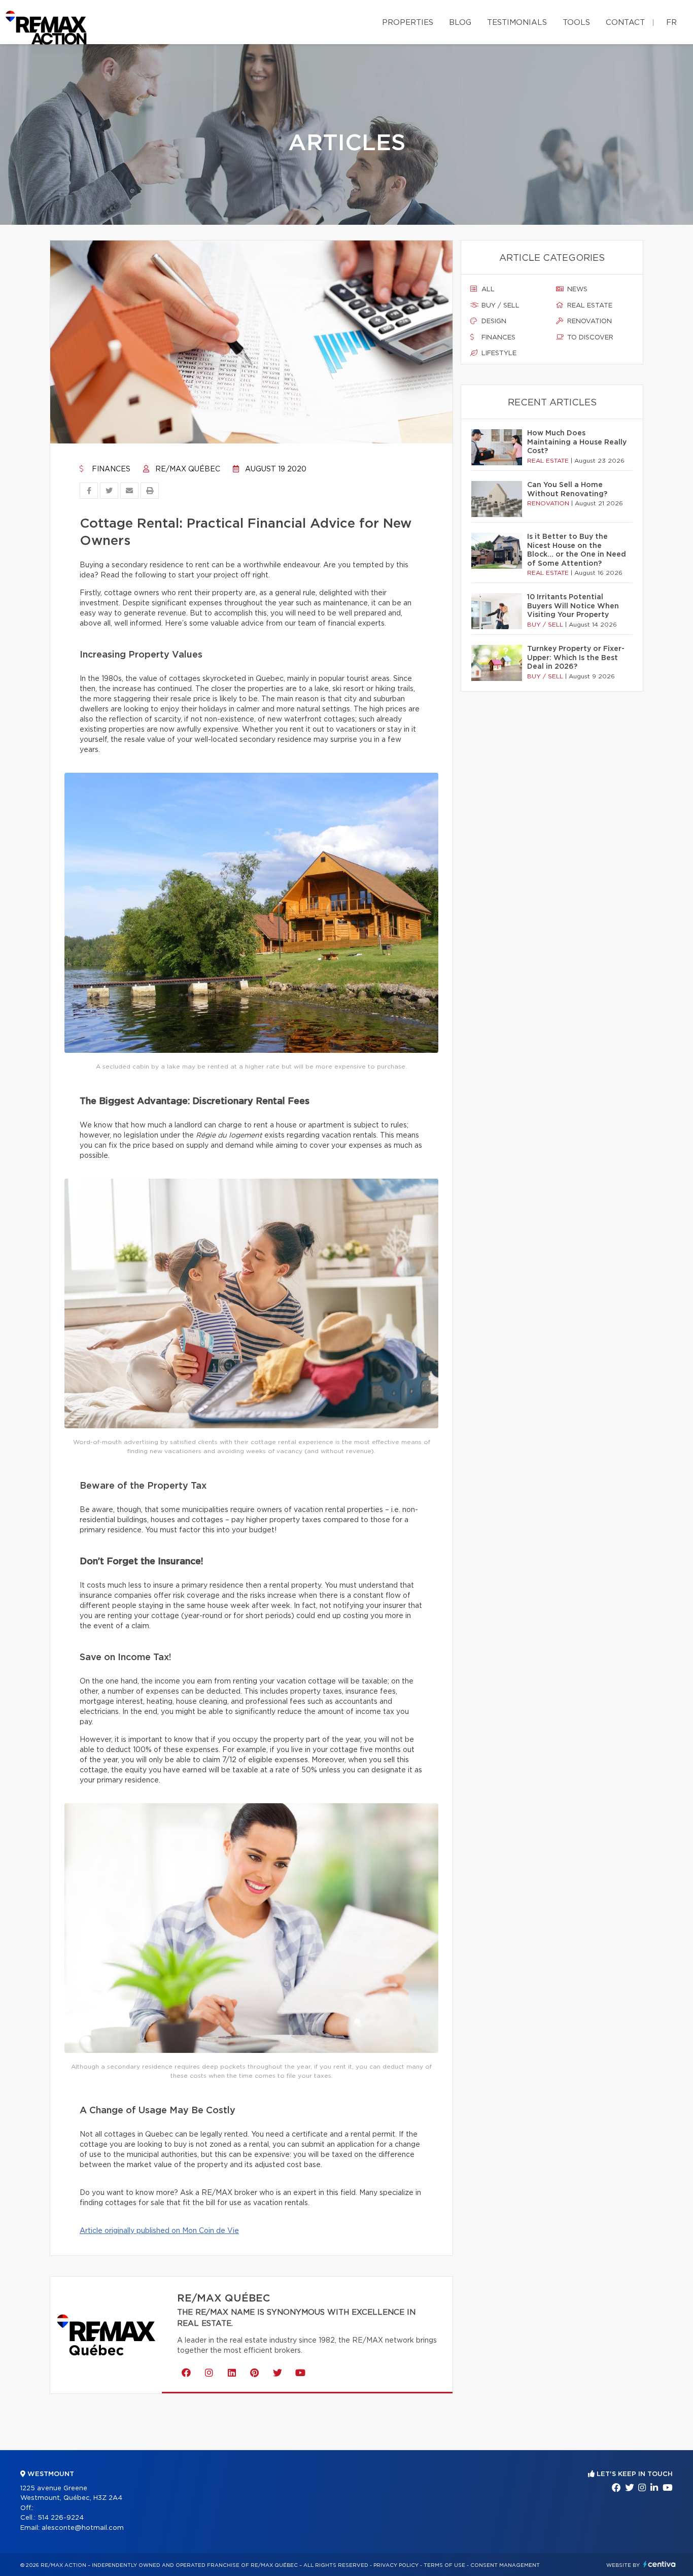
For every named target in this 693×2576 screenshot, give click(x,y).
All (487, 289)
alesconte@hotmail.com (83, 2528)
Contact (625, 23)
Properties (408, 23)
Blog (460, 23)
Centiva (660, 2564)
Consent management (505, 2565)
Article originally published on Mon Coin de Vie (159, 2231)
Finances (110, 469)
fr (671, 23)
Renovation (588, 321)
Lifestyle (498, 353)
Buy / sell (499, 306)
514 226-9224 (61, 2518)
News (576, 289)
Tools (576, 23)
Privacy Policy (396, 2565)
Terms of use (444, 2565)
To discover (589, 338)
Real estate (589, 306)
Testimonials (517, 23)
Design (493, 321)
